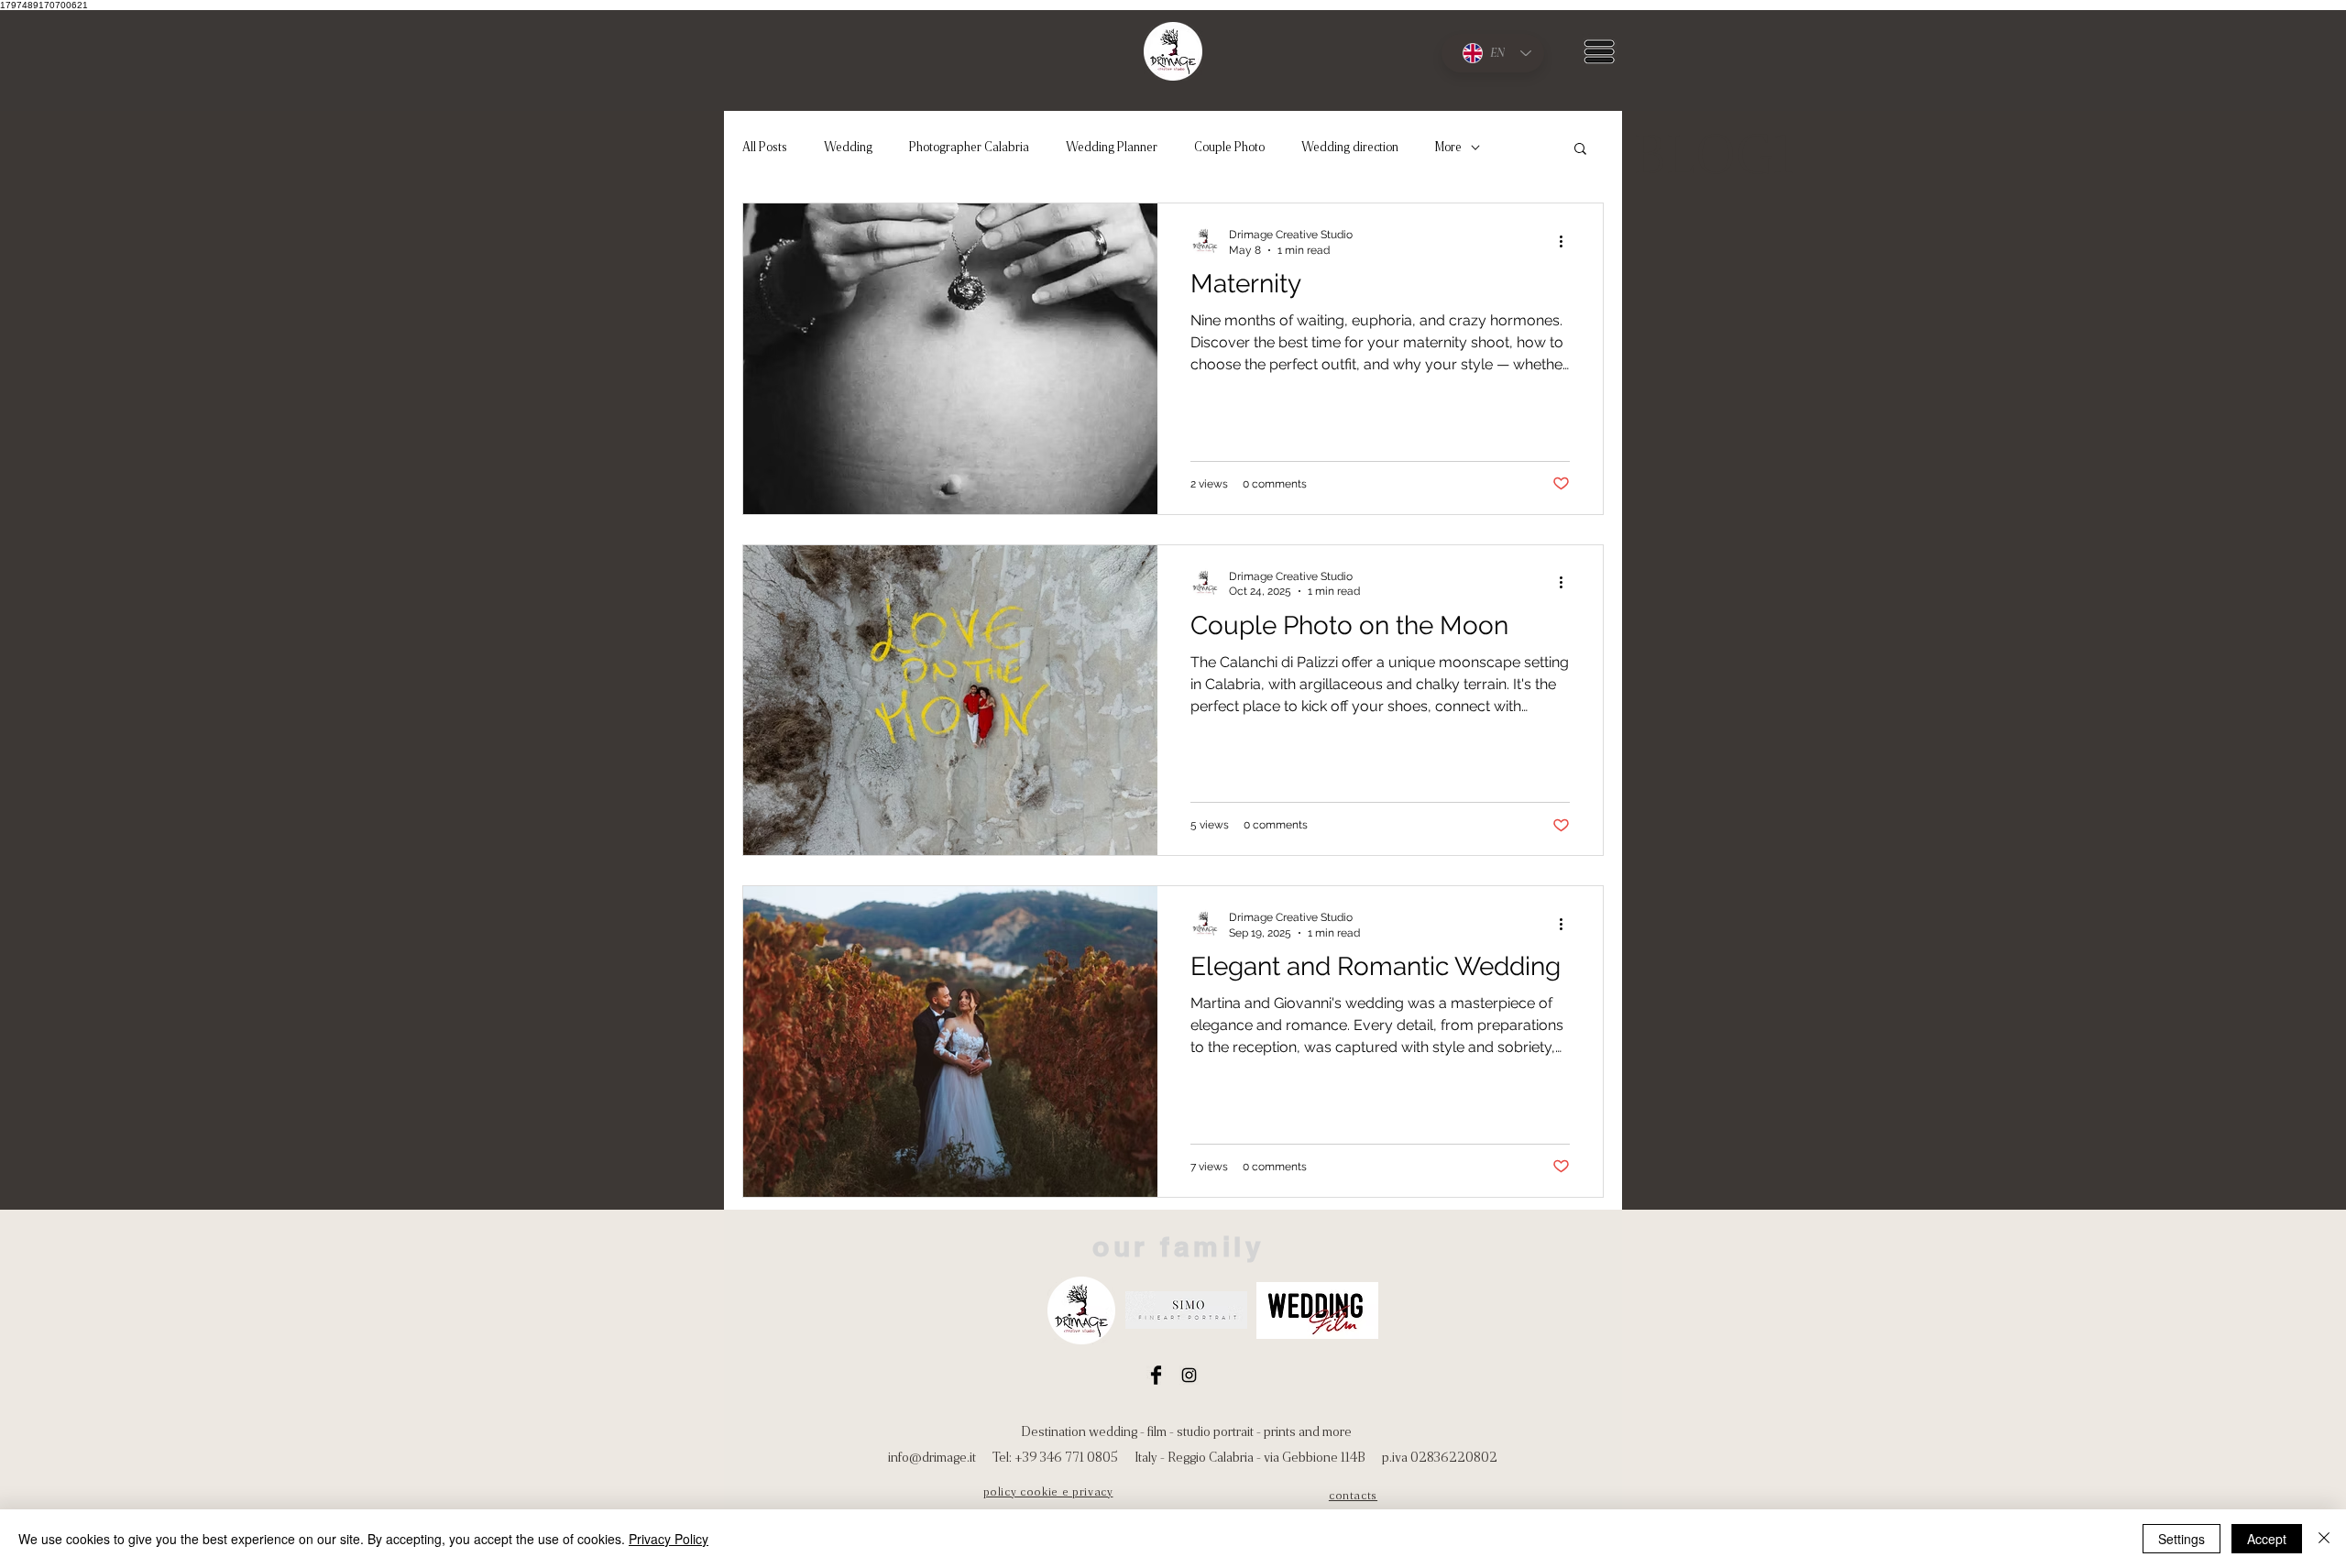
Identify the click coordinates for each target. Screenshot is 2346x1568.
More (1448, 147)
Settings (2182, 1539)
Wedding (848, 147)
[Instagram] (1189, 1375)
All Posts (765, 147)
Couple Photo (1229, 147)
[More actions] (1567, 241)
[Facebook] (1156, 1375)
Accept (2267, 1539)
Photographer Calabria (969, 147)
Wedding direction (1350, 147)
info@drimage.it (932, 1457)
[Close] (2324, 1539)
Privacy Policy (669, 1539)
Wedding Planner (1112, 147)
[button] (1599, 51)
